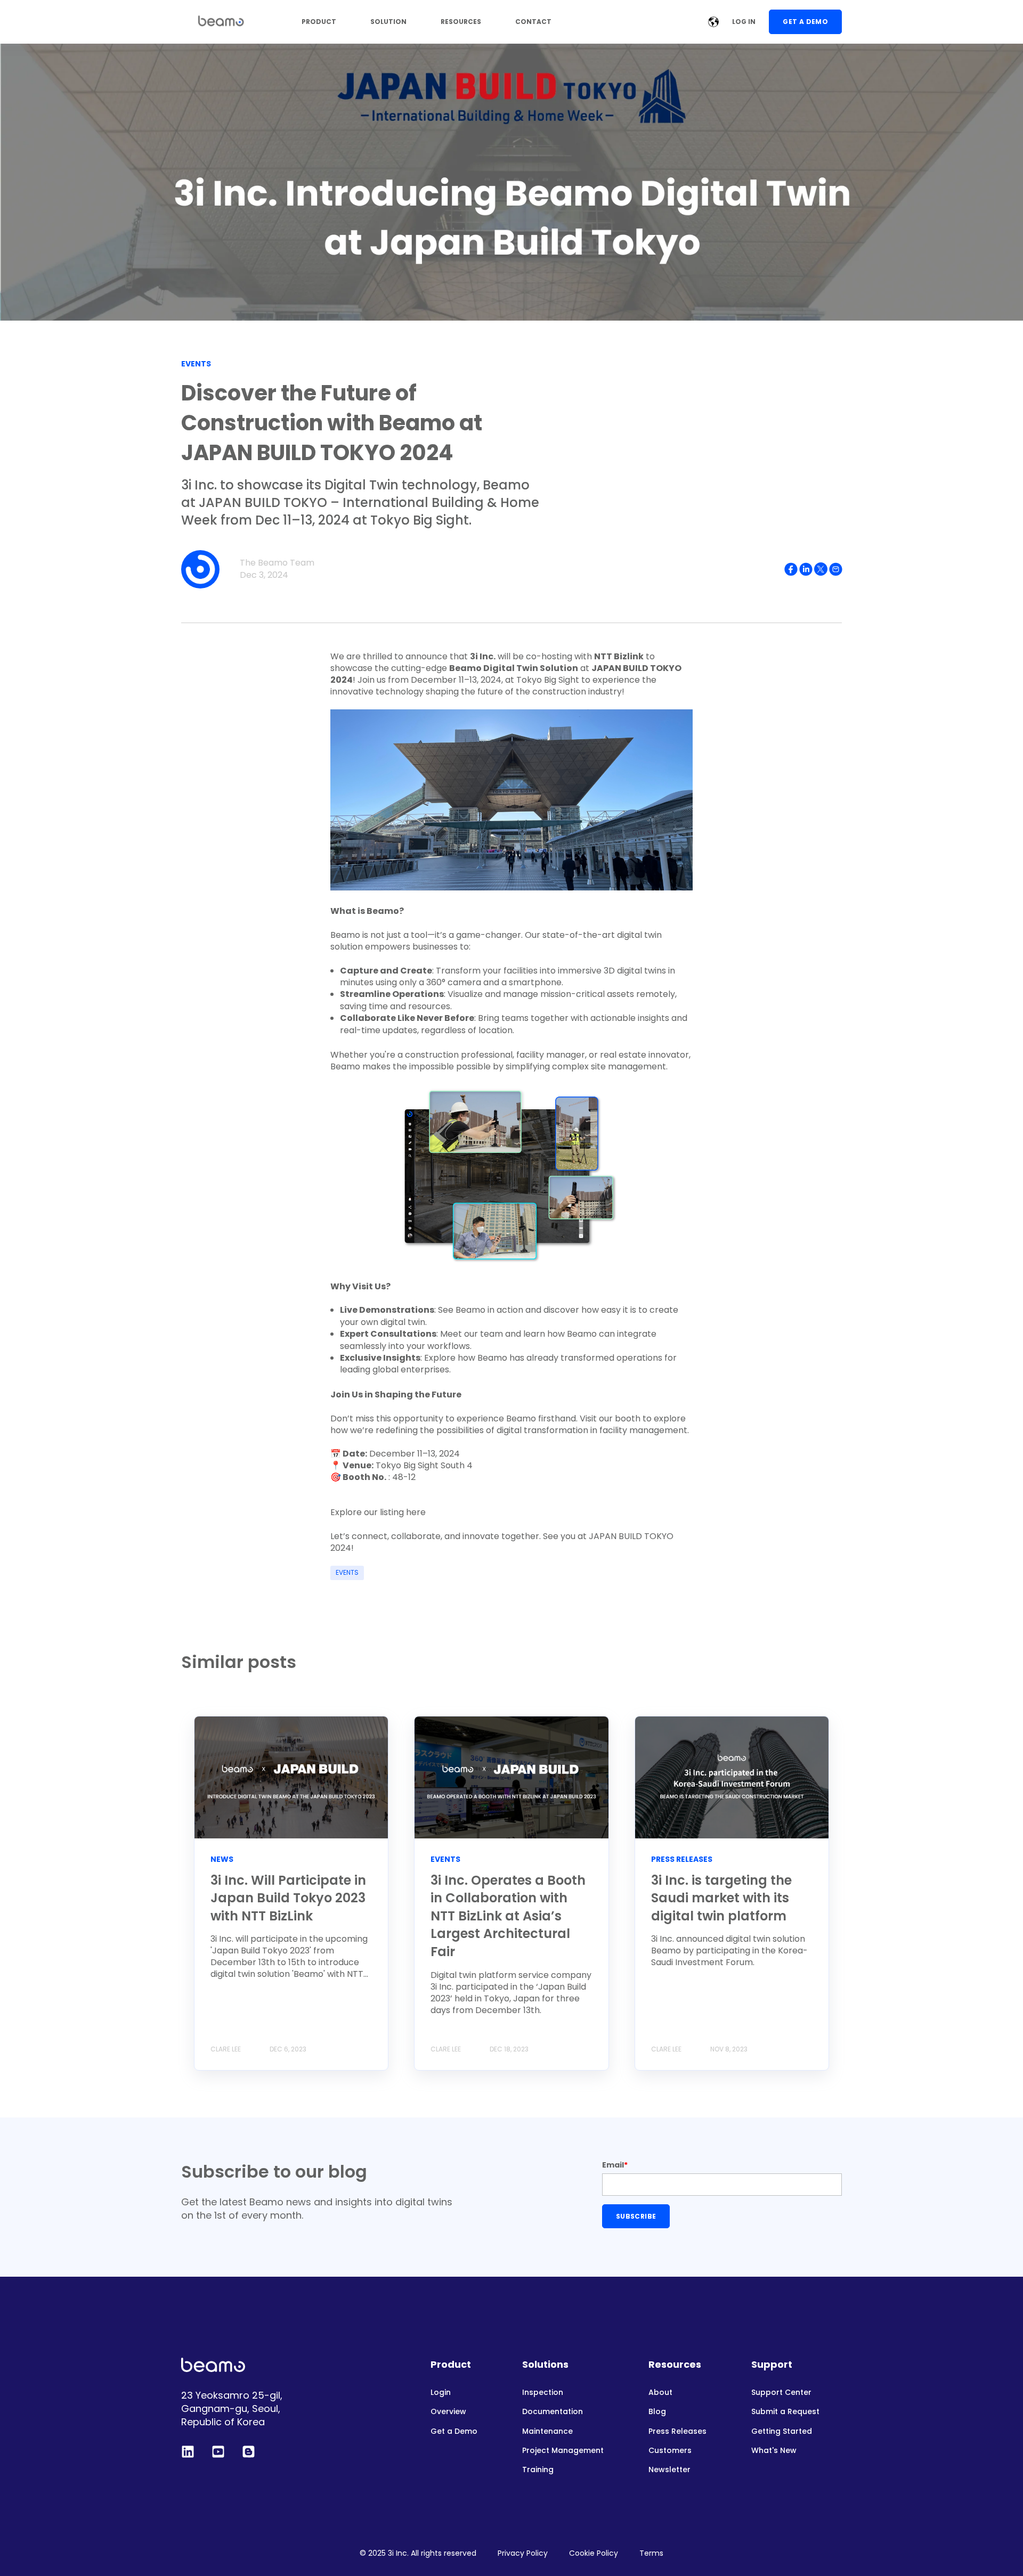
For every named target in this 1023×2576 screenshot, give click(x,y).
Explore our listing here (378, 1512)
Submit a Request (785, 2412)
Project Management (563, 2451)
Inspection (543, 2393)
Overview (448, 2412)
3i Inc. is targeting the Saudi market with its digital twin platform (721, 1898)
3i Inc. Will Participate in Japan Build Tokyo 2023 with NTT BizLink (288, 1898)
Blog (657, 2412)
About (660, 2393)
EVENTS (347, 1572)
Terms (651, 2553)
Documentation (553, 2412)
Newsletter (669, 2470)
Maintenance (547, 2431)
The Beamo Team (277, 563)
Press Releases (677, 2431)
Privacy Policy (523, 2553)
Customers (670, 2451)
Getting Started (782, 2431)
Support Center (781, 2393)
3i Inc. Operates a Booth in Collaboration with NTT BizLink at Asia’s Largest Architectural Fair (508, 1916)
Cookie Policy (594, 2553)
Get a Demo (454, 2431)
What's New (774, 2451)
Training (538, 2470)
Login (441, 2393)
